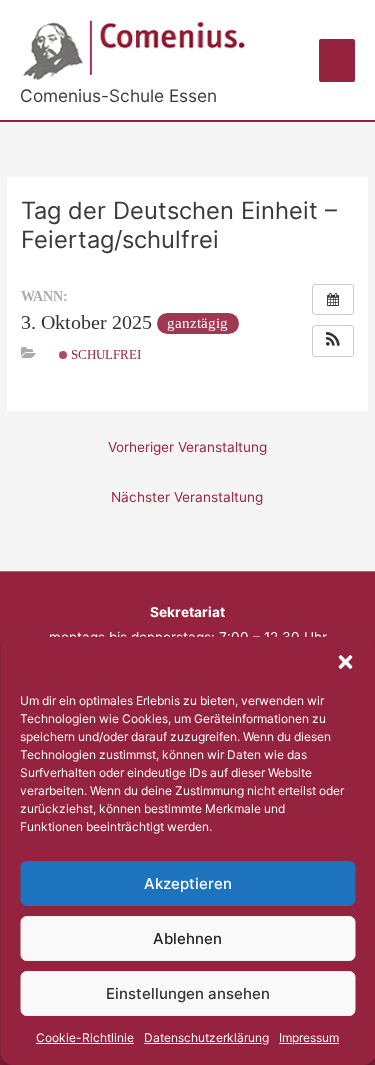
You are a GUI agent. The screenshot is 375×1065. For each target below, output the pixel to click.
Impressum (309, 1037)
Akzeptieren (188, 883)
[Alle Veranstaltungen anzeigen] (333, 300)
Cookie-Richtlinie (85, 1037)
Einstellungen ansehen (188, 993)
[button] (345, 662)
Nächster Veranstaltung (187, 497)
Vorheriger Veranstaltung (187, 447)
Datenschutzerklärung (206, 1037)
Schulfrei (104, 354)
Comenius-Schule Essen (118, 95)
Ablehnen (187, 938)
